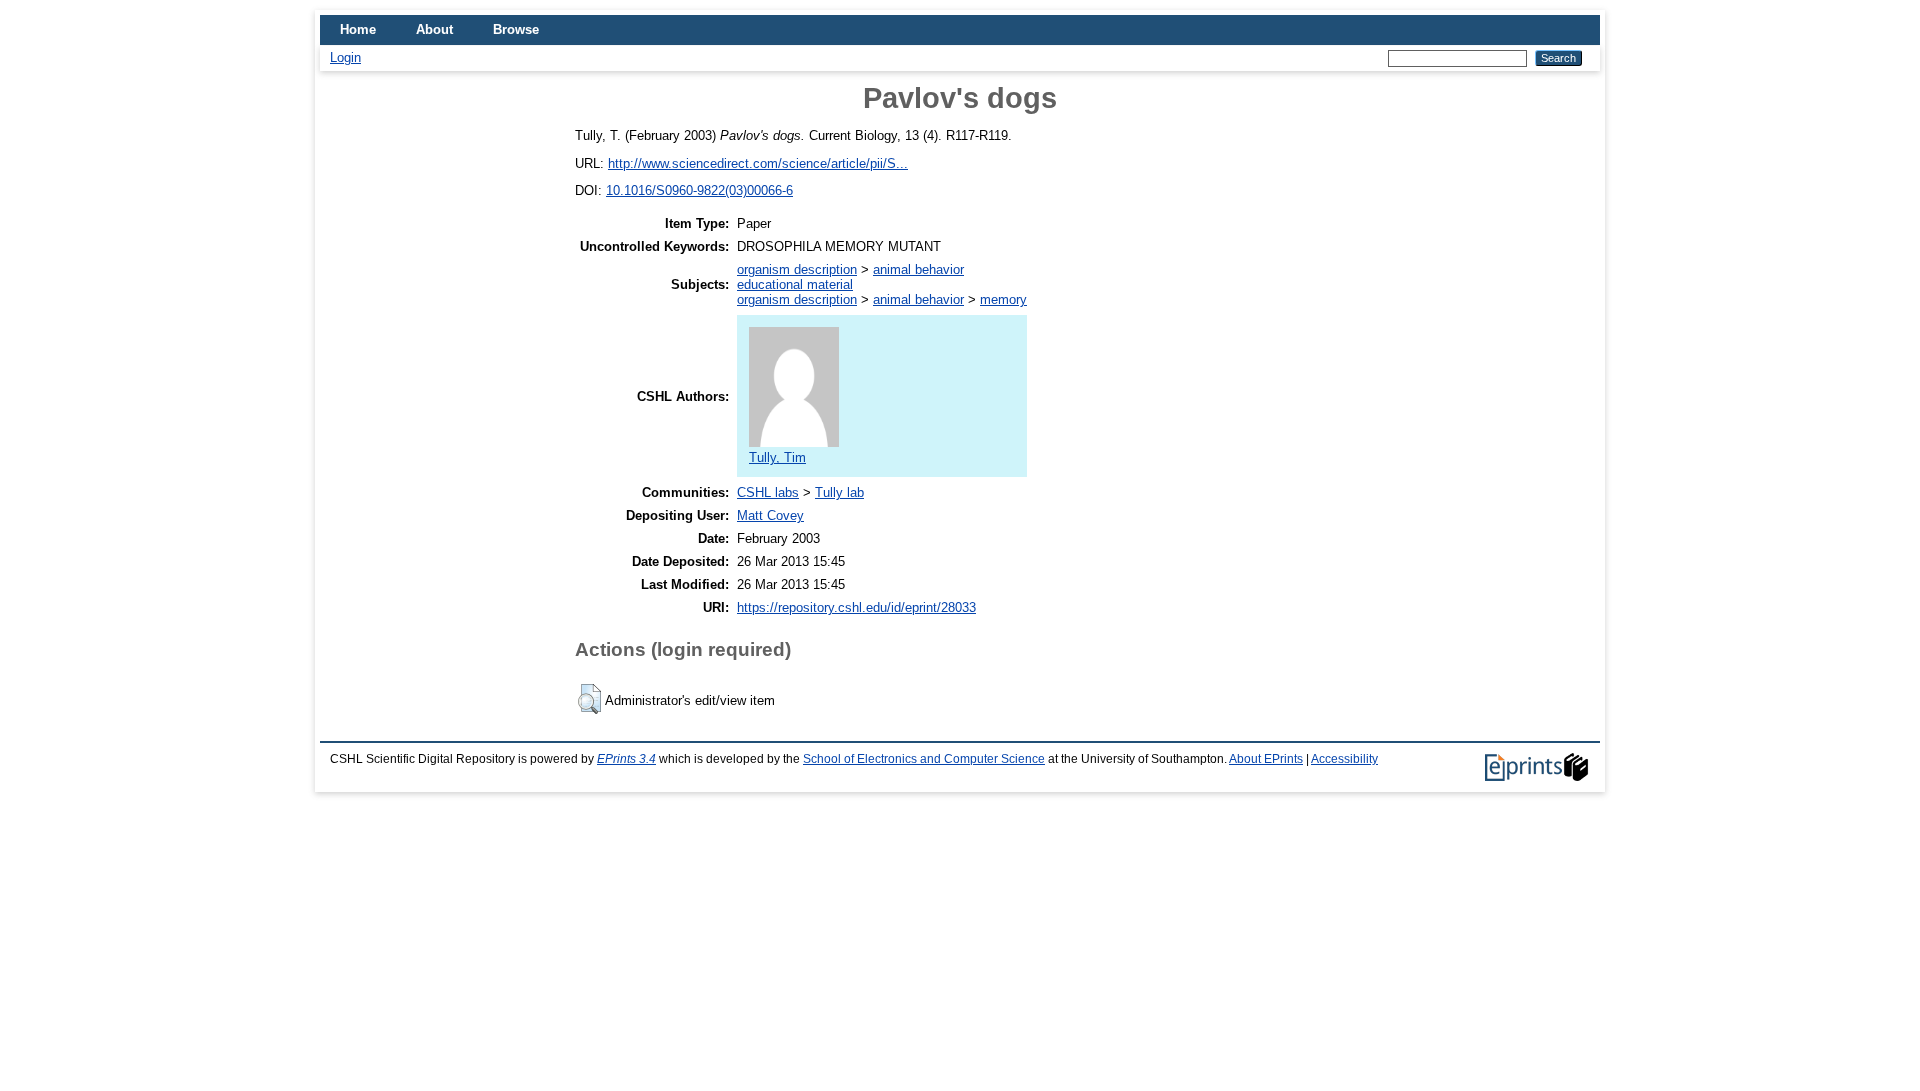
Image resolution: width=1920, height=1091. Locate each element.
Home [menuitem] (358, 29)
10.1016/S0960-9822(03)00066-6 (699, 190)
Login (345, 57)
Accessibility (1344, 759)
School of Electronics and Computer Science (924, 759)
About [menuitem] (434, 29)
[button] (589, 699)
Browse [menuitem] (516, 29)
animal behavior (918, 269)
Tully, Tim (777, 457)
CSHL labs (768, 492)
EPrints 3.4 (626, 759)
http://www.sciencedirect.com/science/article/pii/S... (758, 163)
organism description (797, 269)
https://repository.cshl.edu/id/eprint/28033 (856, 607)
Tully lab (839, 492)
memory (1003, 299)
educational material (795, 284)
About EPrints (1266, 759)
